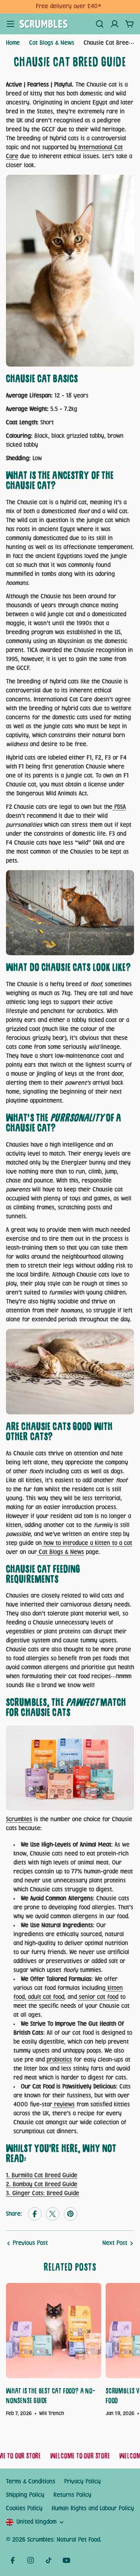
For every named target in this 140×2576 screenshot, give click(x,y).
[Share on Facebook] (35, 2214)
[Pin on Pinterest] (71, 2214)
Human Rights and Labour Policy (93, 2509)
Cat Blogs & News (52, 43)
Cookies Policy (24, 2509)
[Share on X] (53, 2214)
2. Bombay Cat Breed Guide (42, 2185)
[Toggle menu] (10, 24)
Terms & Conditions (31, 2482)
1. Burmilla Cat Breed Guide (42, 2176)
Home (13, 43)
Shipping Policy (25, 2495)
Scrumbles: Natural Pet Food (64, 2540)
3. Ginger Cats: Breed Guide (43, 2194)
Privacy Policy (83, 2482)
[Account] (115, 24)
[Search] (100, 24)
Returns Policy (72, 2495)
